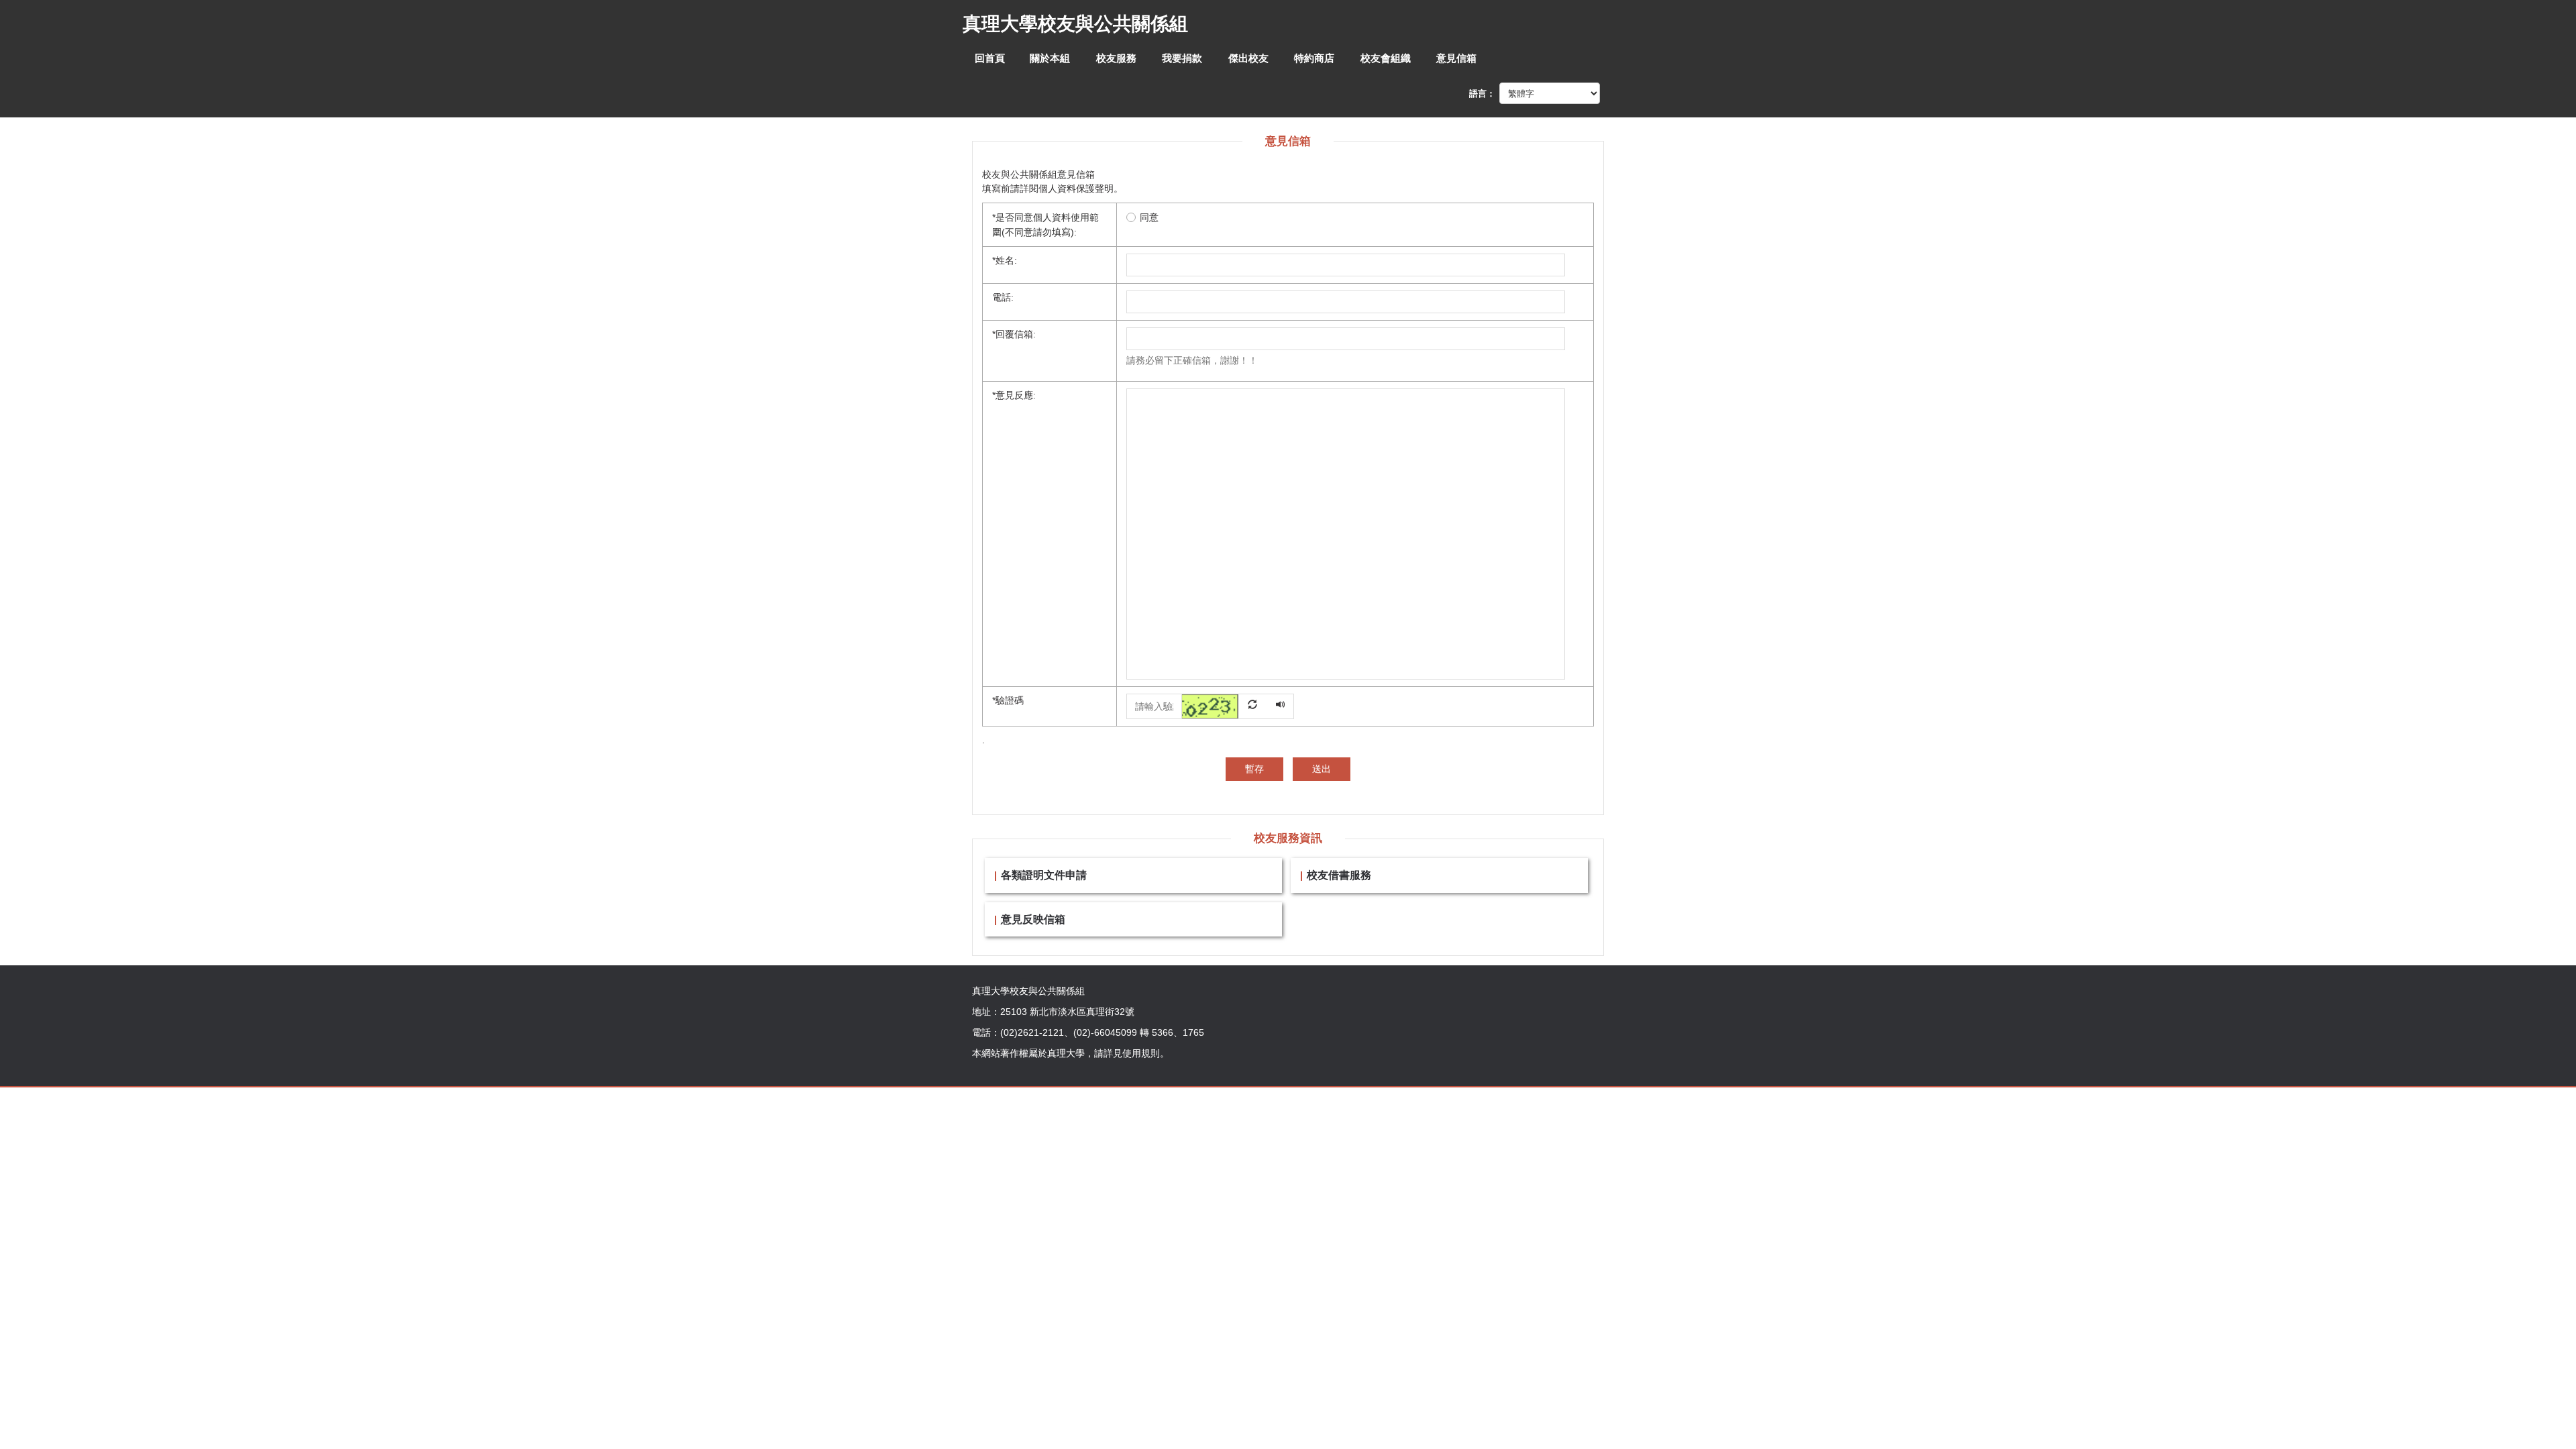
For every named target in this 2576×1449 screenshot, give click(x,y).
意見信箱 (1456, 58)
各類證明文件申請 (1044, 875)
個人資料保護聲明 (1076, 189)
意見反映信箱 (1033, 919)
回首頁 (990, 58)
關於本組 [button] (1050, 58)
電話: (1003, 297)
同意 (1149, 217)
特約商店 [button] (1314, 58)
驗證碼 (1008, 700)
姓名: (1005, 260)
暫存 (1254, 769)
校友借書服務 (1339, 875)
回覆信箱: (1014, 334)
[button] (1225, 705)
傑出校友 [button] (1248, 58)
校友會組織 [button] (1386, 58)
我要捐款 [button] (1182, 58)
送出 (1322, 769)
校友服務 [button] (1116, 58)
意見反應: (1014, 395)
